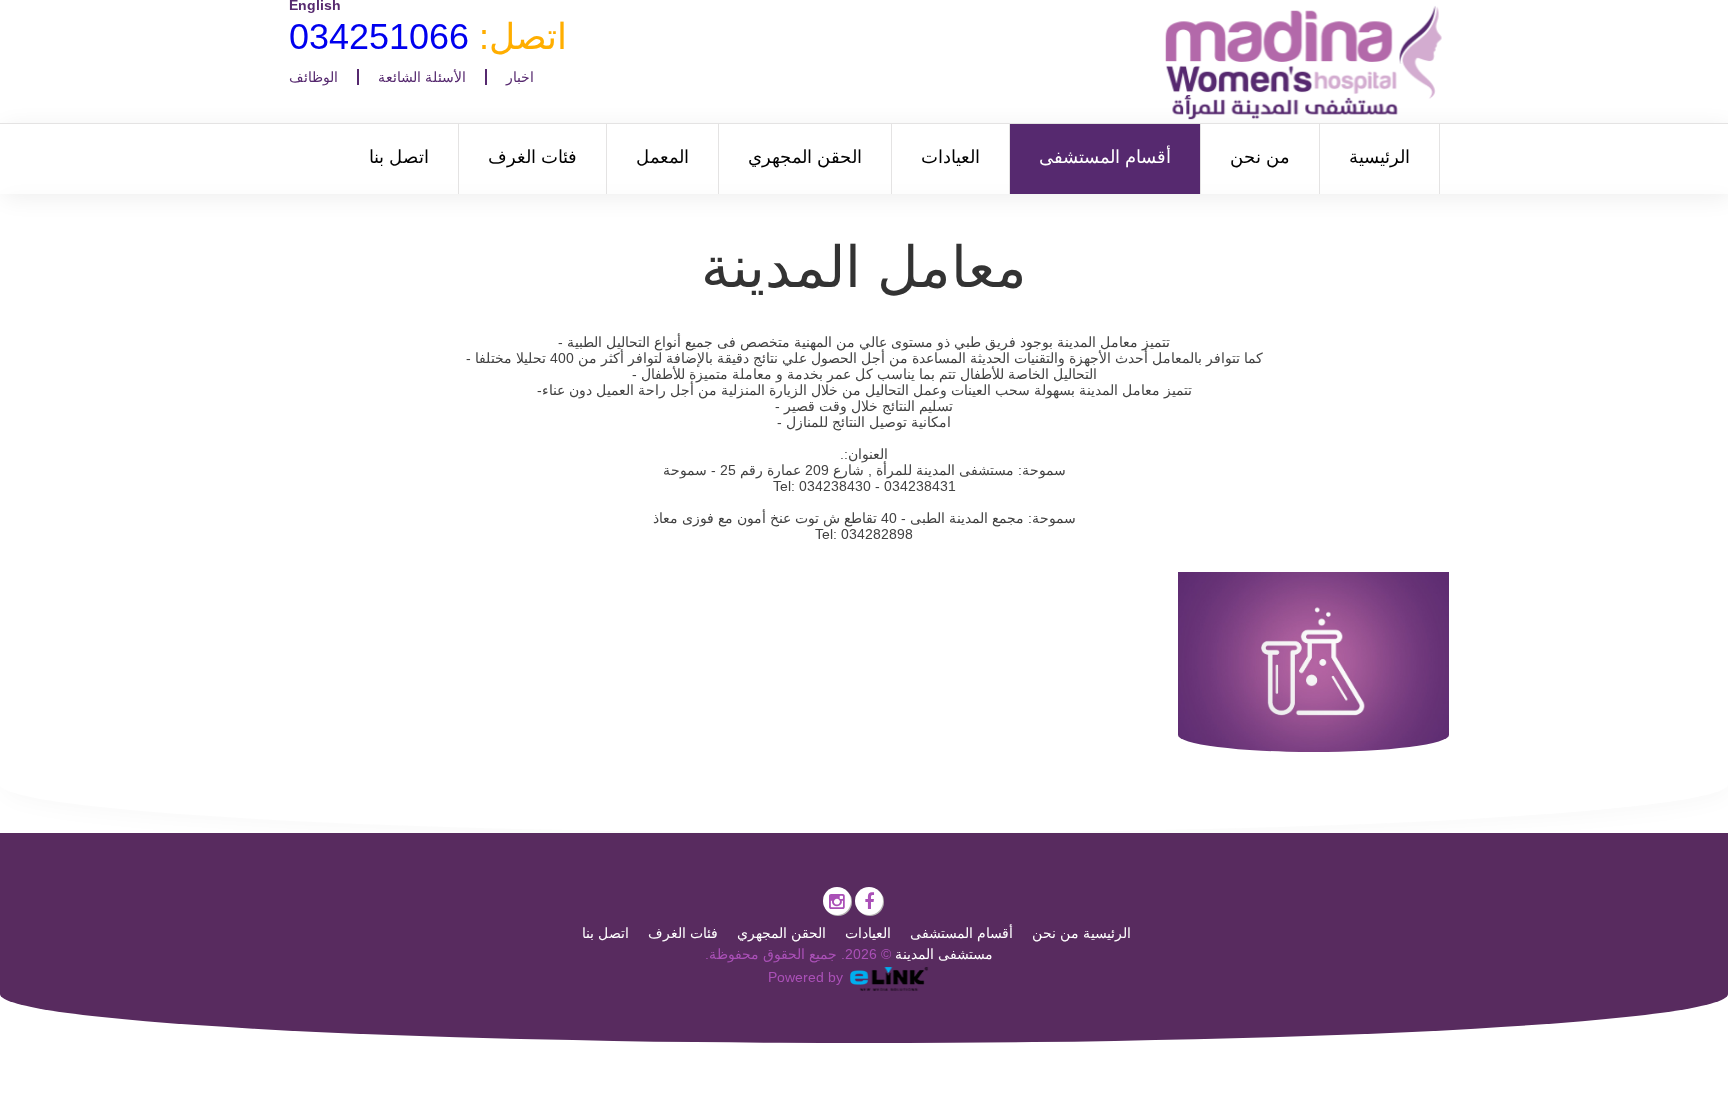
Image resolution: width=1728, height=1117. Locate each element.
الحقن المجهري (805, 157)
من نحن (1260, 157)
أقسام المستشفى (1105, 157)
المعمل (662, 157)
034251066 (379, 36)
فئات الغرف (532, 157)
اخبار (520, 77)
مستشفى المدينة (944, 954)
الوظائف (313, 77)
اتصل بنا (399, 157)
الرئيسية (1379, 157)
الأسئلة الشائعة (422, 77)
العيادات (950, 157)
